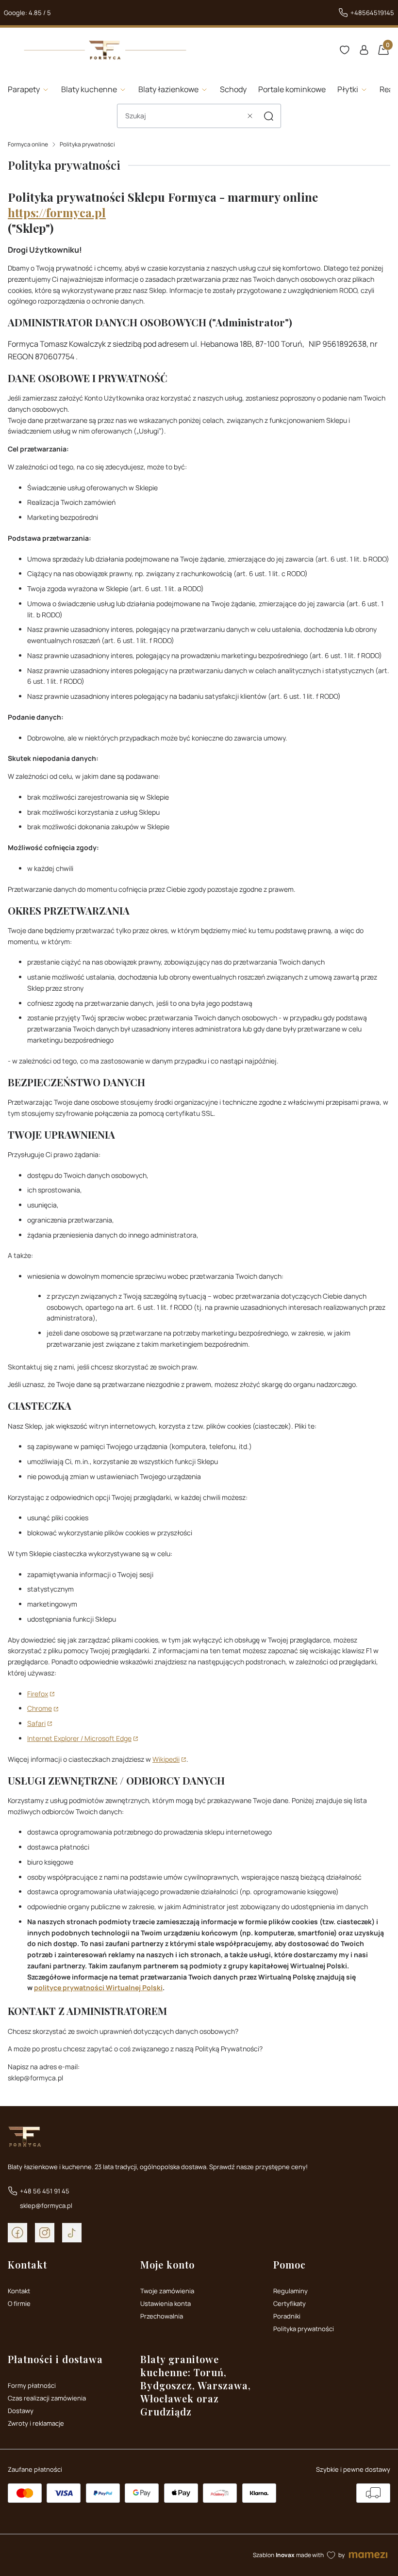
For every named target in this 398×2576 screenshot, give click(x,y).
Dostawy (21, 2411)
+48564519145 (372, 13)
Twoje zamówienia (167, 2291)
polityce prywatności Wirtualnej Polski (98, 1988)
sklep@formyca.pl (46, 2206)
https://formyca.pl (57, 212)
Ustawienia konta (166, 2303)
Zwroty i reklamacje (36, 2423)
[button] (268, 116)
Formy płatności (32, 2385)
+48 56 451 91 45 (45, 2191)
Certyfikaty (290, 2303)
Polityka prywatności (304, 2329)
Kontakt (19, 2291)
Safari (36, 1723)
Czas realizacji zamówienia (47, 2398)
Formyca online (28, 144)
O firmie (19, 2303)
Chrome (40, 1708)
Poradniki (287, 2316)
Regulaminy (290, 2291)
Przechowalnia (162, 2316)
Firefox (38, 1694)
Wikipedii (166, 1759)
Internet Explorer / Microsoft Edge (79, 1738)
